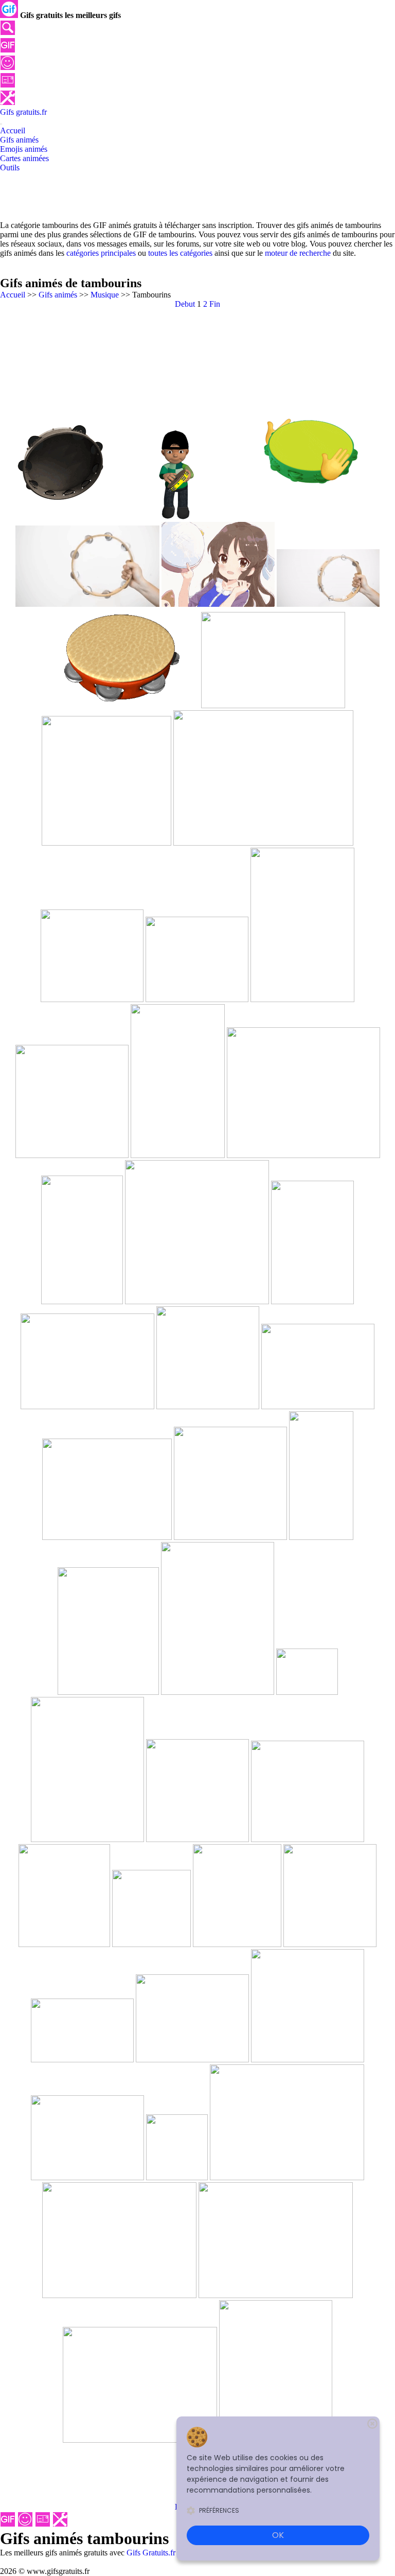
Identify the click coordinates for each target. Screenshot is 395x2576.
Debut (185, 304)
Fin (215, 304)
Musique (105, 295)
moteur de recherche (298, 253)
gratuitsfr (23, 112)
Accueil (13, 295)
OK (278, 2535)
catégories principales (101, 253)
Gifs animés (58, 295)
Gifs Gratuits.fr (151, 2553)
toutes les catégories (180, 253)
